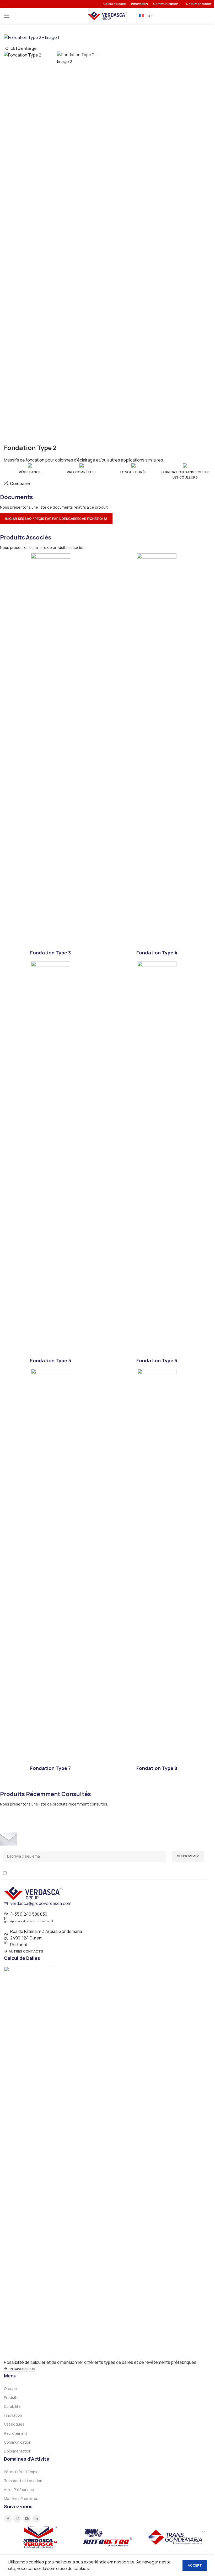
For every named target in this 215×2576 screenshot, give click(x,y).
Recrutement (16, 2433)
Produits (11, 2397)
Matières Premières (21, 2498)
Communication (18, 2442)
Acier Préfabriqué (19, 2490)
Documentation (18, 2451)
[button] (104, 519)
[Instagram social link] (17, 2519)
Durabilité (12, 2406)
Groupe (10, 2389)
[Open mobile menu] (7, 16)
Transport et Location (23, 2481)
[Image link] (33, 1893)
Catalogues (14, 2424)
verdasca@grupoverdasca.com (41, 1903)
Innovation (13, 2415)
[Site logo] (107, 15)
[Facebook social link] (8, 2519)
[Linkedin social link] (36, 2519)
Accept (195, 2565)
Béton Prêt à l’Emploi (22, 2472)
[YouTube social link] (27, 2519)
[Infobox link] (50, 755)
